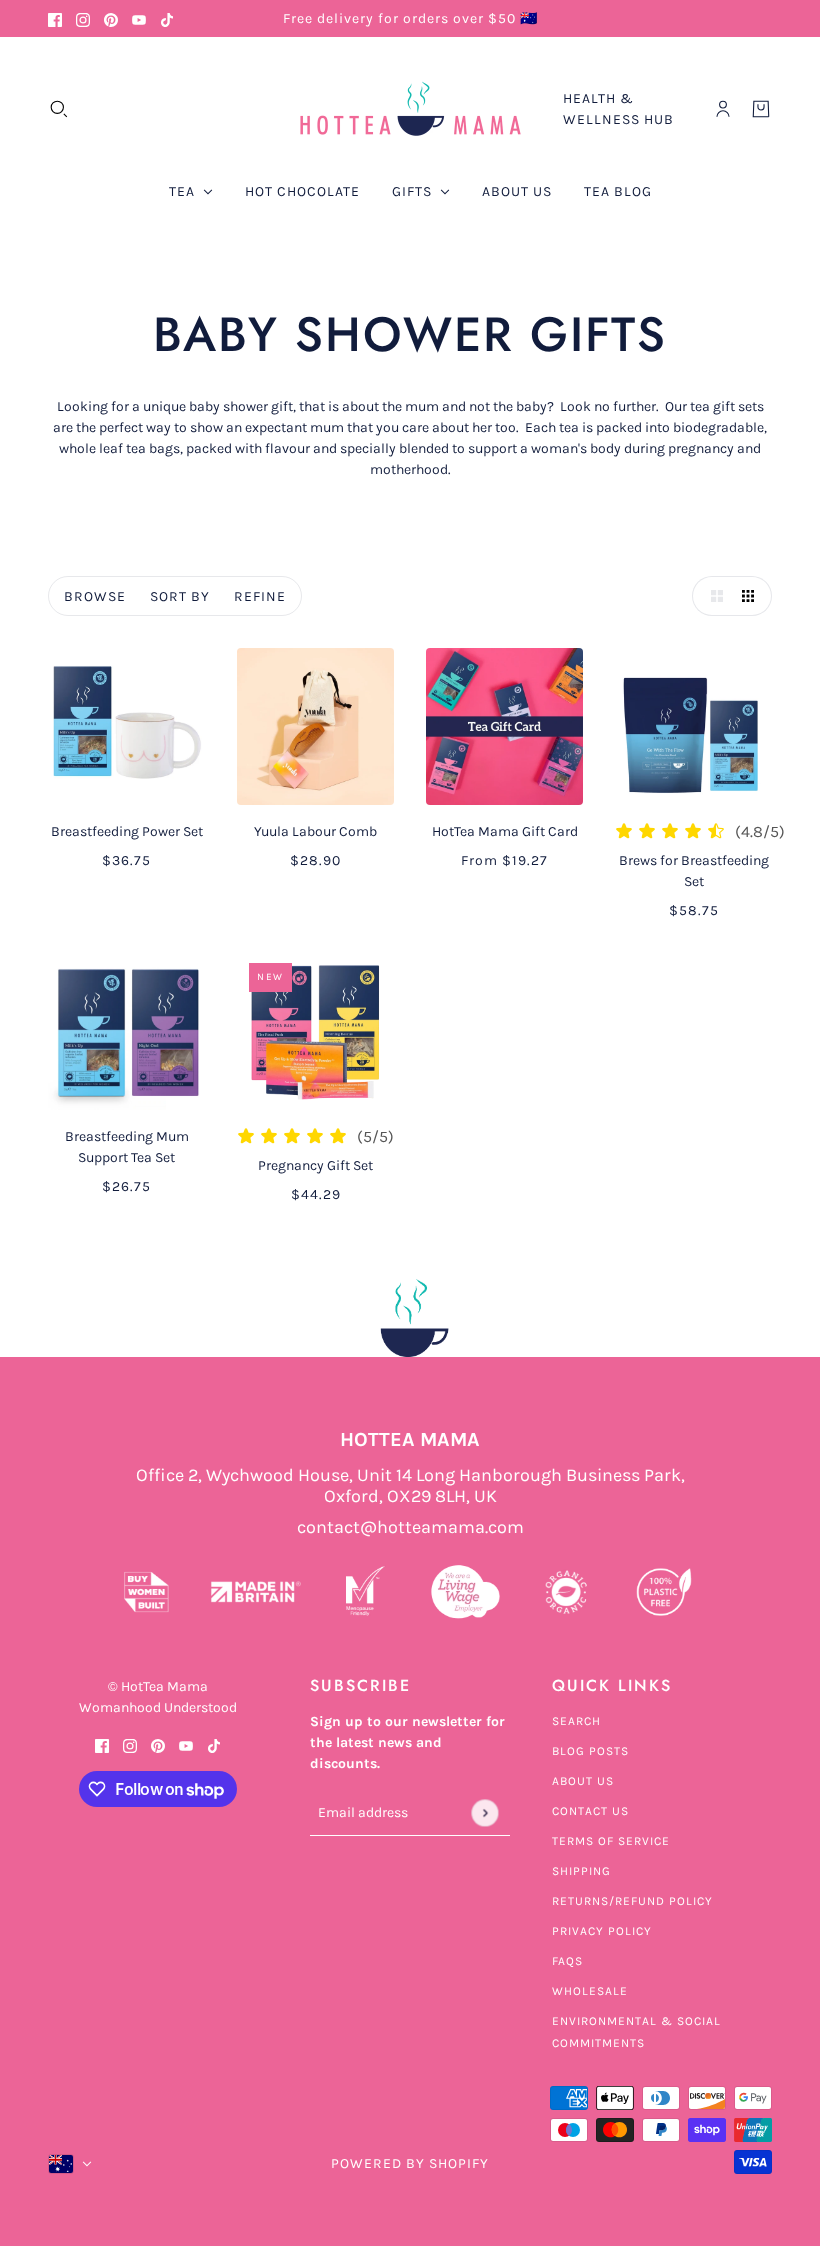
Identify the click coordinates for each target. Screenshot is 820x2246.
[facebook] (55, 18)
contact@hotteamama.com (410, 1527)
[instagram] (83, 18)
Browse (95, 596)
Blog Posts (590, 1751)
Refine (260, 596)
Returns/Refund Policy (632, 1901)
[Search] (59, 109)
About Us (583, 1781)
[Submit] (484, 1812)
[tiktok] (167, 18)
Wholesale (590, 1991)
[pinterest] (111, 18)
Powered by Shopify (410, 2163)
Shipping (581, 1871)
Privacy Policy (602, 1931)
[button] (712, 596)
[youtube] (139, 18)
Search (576, 1721)
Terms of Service (611, 1841)
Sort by (180, 596)
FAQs (567, 1961)
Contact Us (590, 1811)
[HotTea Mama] (410, 109)
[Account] (723, 109)
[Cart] (761, 109)
